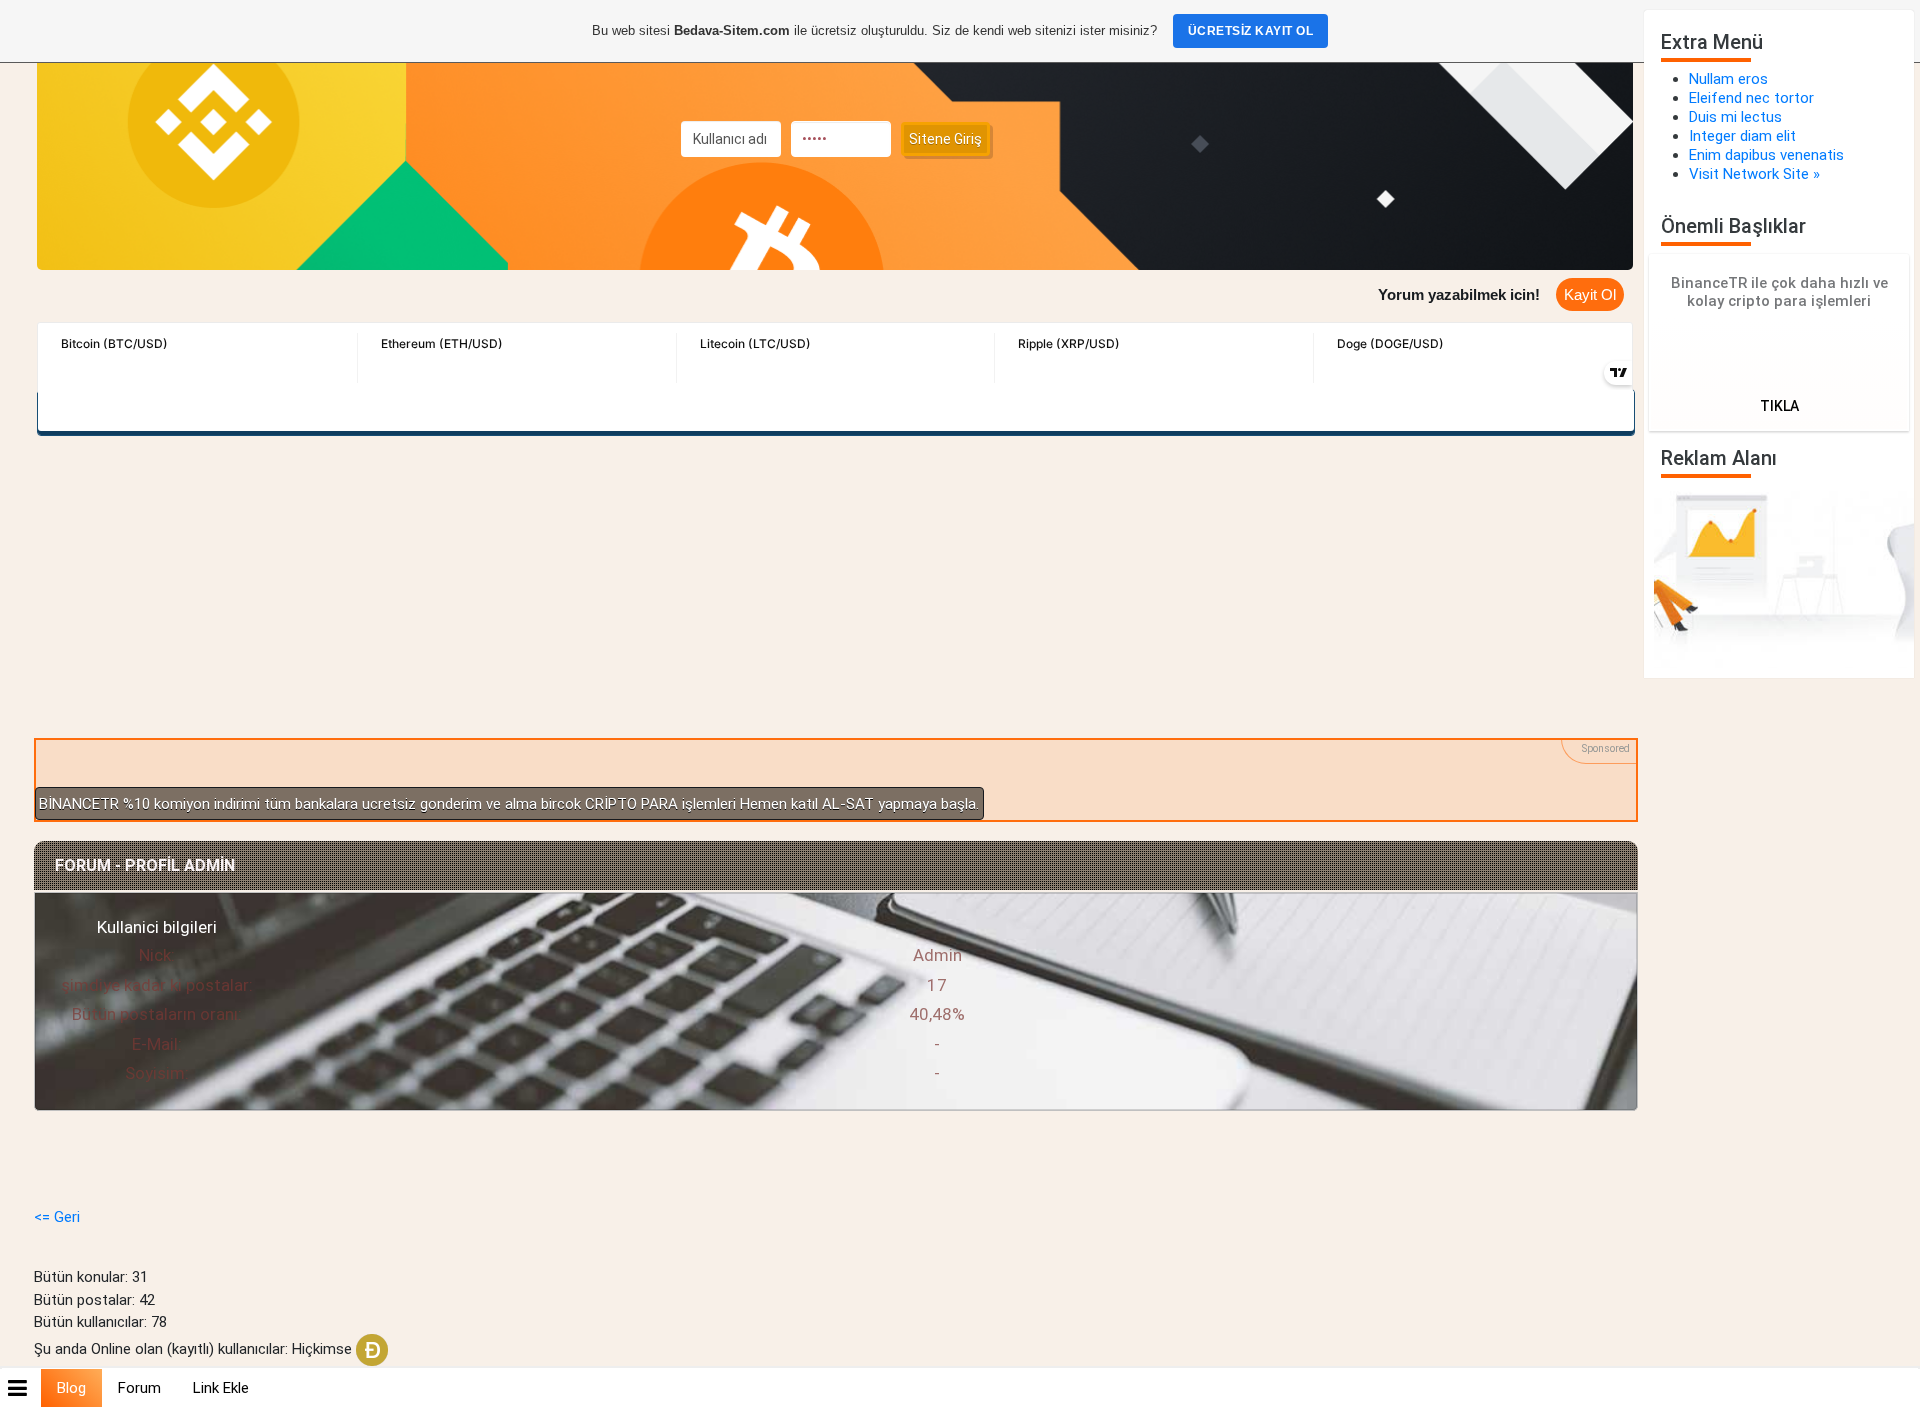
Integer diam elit (1742, 136)
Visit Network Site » (1754, 174)
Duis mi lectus (1735, 117)
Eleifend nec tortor (1751, 98)
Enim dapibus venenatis (1766, 155)
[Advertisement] (835, 586)
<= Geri (57, 1217)
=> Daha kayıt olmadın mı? (1493, 303)
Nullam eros (1728, 79)
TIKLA (1779, 406)
